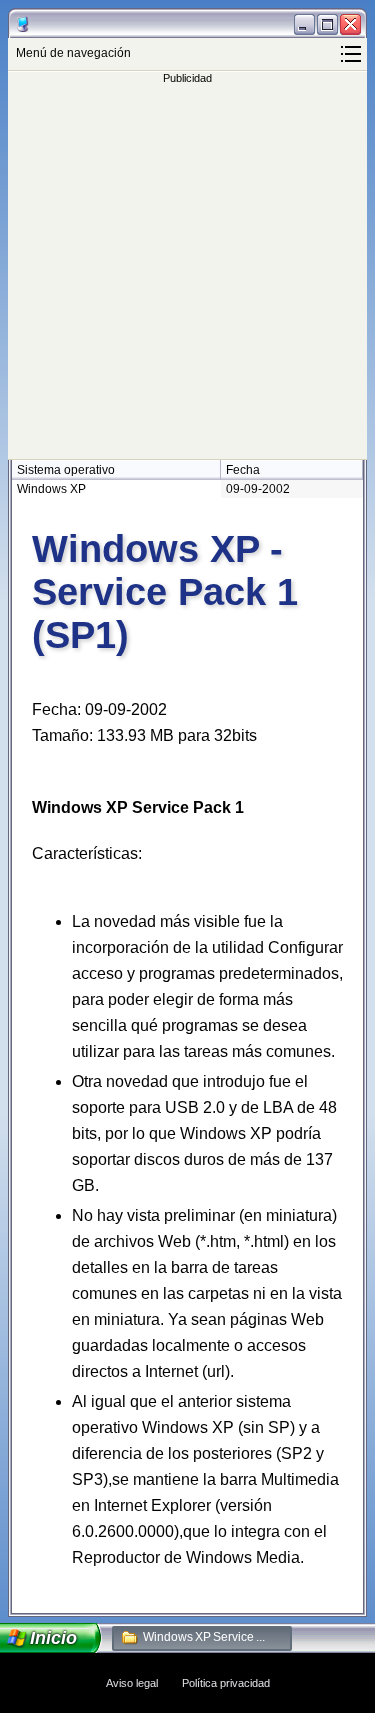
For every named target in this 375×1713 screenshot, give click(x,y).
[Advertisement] (187, 271)
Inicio (54, 1638)
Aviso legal (132, 1683)
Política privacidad (226, 1683)
